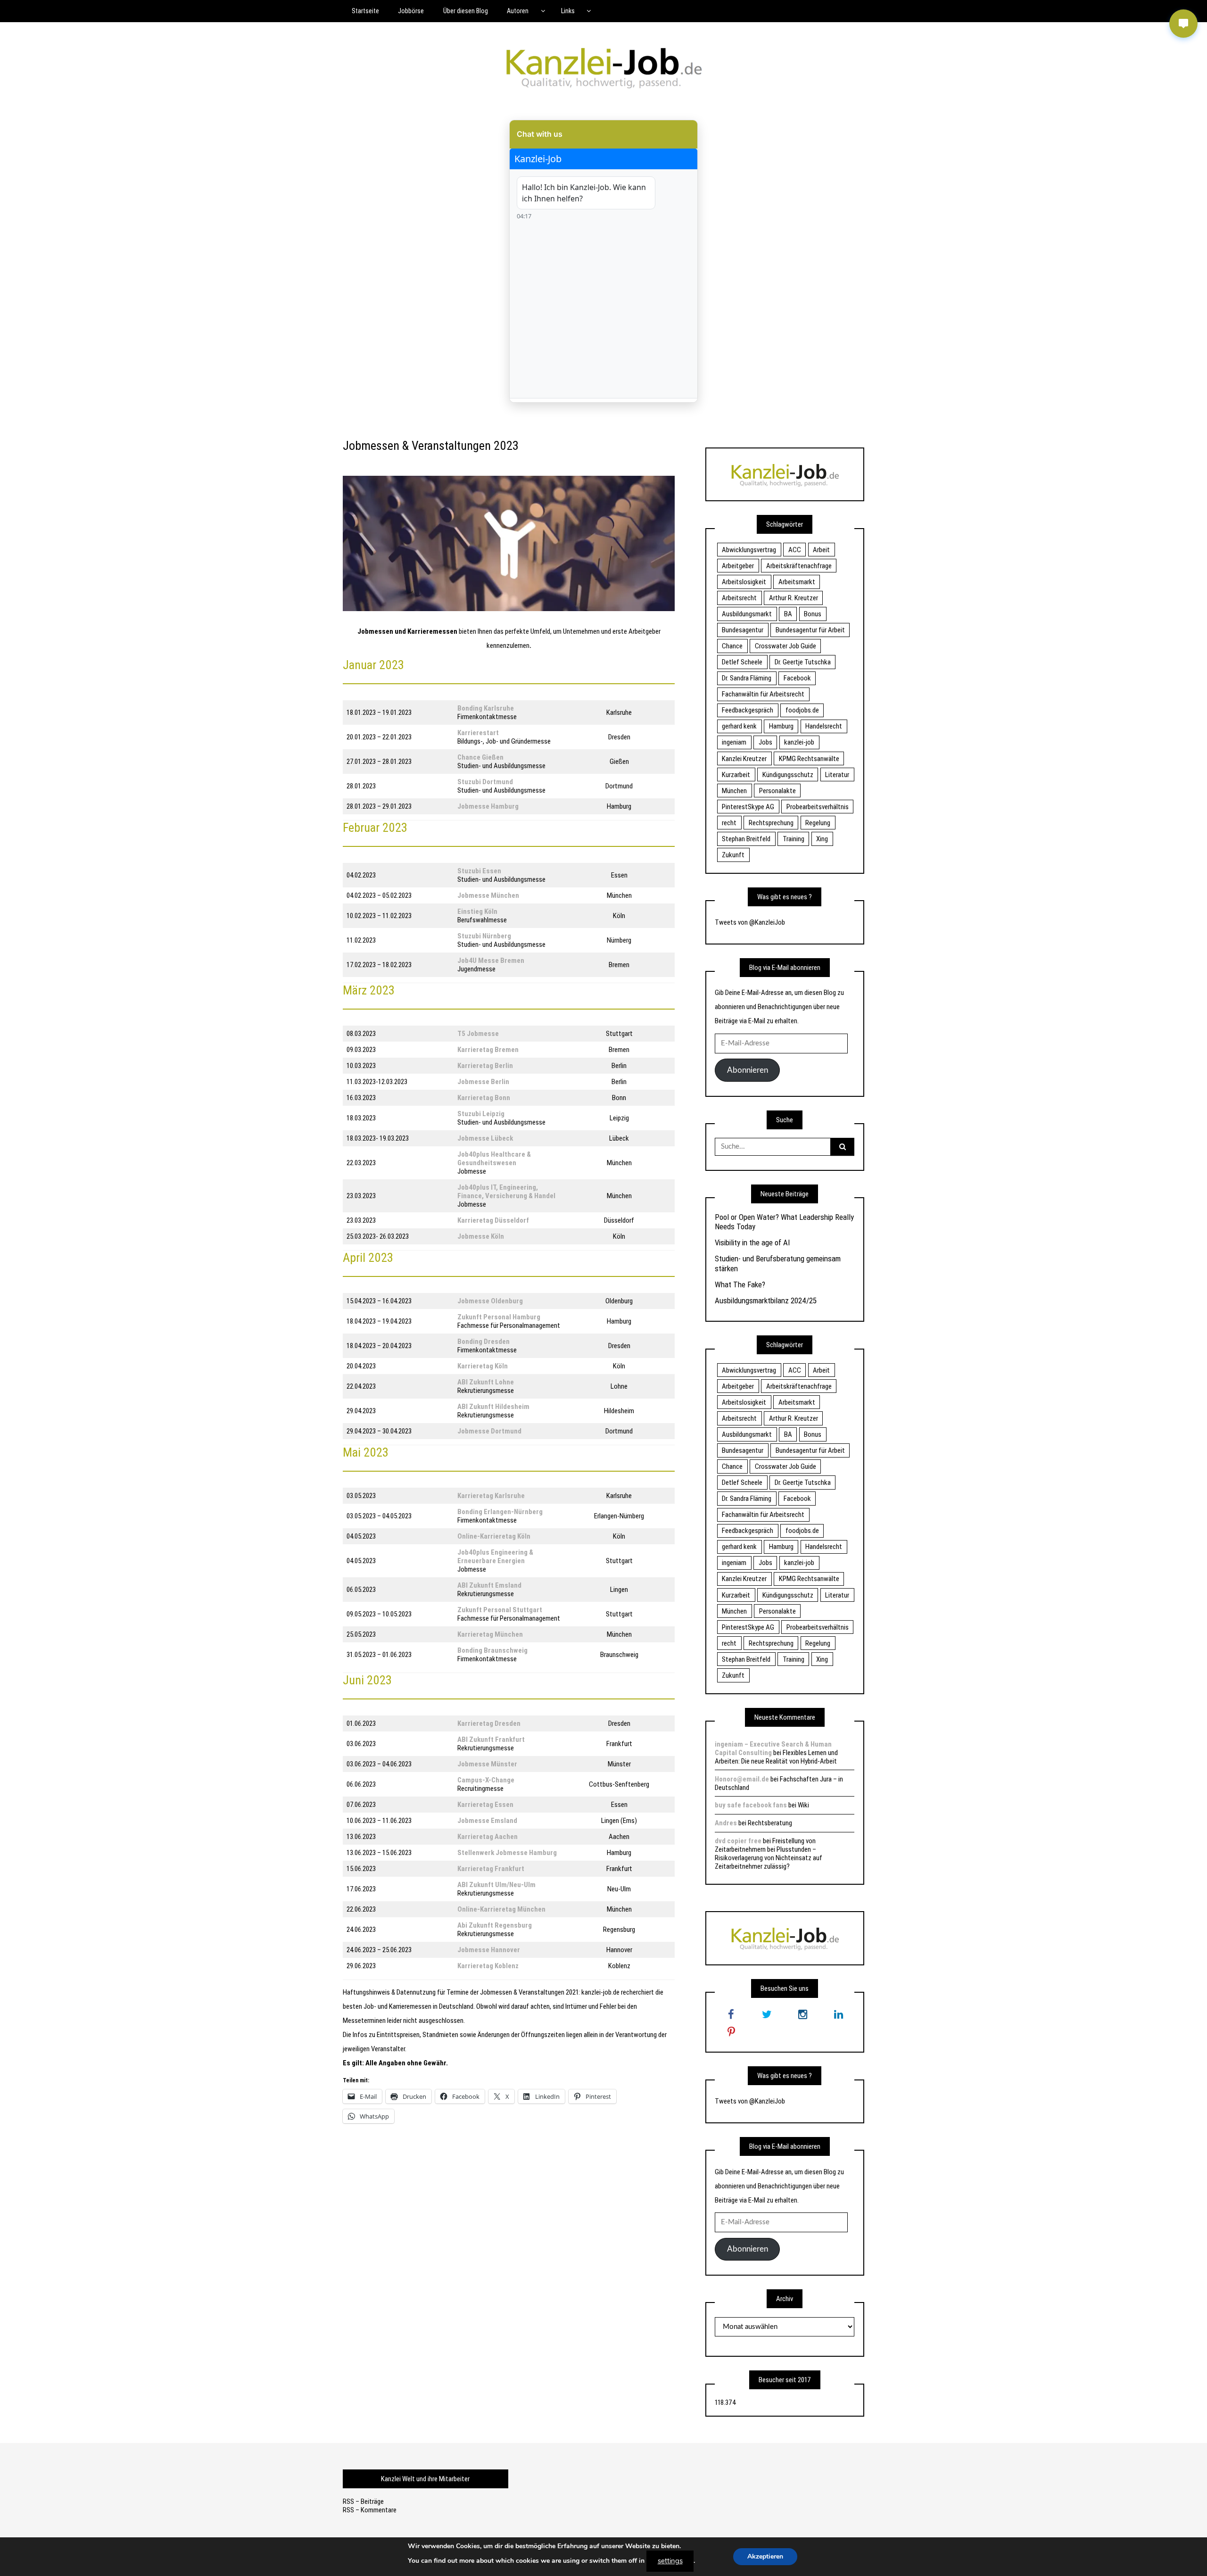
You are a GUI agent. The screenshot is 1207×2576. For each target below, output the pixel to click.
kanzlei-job (799, 742)
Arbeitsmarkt (797, 582)
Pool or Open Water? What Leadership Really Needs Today (784, 1222)
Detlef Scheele (742, 662)
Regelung (818, 823)
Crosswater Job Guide (785, 646)
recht (729, 823)
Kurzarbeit (736, 775)
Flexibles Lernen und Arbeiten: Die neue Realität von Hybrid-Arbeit (776, 1757)
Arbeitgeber (738, 566)
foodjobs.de (802, 710)
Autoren (518, 11)
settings (670, 2561)
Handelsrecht (824, 726)
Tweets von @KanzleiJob (750, 922)
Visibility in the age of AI (752, 1242)
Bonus (813, 614)
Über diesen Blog (466, 11)
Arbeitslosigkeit (744, 582)
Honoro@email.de (742, 1779)
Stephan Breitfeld (746, 839)
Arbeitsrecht (739, 598)
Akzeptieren (765, 2556)
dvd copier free (738, 1841)
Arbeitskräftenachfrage (799, 566)
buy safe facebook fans (751, 1805)
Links (568, 11)
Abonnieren (748, 1070)
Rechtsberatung (770, 1823)
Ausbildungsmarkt (747, 614)
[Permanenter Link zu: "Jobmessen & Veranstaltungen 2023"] (509, 543)
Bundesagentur (743, 630)
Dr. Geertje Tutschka (803, 662)
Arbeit (821, 550)
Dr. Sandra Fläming (747, 678)
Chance (732, 646)
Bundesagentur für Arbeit (810, 630)
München (734, 791)
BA (788, 614)
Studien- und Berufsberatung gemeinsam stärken (778, 1263)
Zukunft (733, 855)
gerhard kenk (739, 726)
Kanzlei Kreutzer (744, 759)
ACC (795, 550)
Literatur (837, 775)
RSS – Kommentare (370, 2510)
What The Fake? (740, 1284)
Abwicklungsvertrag (749, 550)
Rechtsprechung (771, 823)
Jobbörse (411, 11)
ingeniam (734, 742)
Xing (822, 839)
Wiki (803, 1805)
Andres (726, 1823)
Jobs (765, 742)
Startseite (365, 11)
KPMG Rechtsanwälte (809, 759)
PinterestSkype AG (748, 807)
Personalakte (777, 791)
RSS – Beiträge (363, 2501)
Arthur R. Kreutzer (794, 598)
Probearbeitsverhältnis (818, 807)
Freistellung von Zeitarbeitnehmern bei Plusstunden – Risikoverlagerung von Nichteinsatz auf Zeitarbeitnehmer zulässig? (769, 1854)
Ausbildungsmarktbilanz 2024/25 (766, 1300)
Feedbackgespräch (748, 710)
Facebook (797, 678)
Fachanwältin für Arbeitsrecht (763, 694)
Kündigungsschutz (788, 775)
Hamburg (781, 726)
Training (794, 839)
